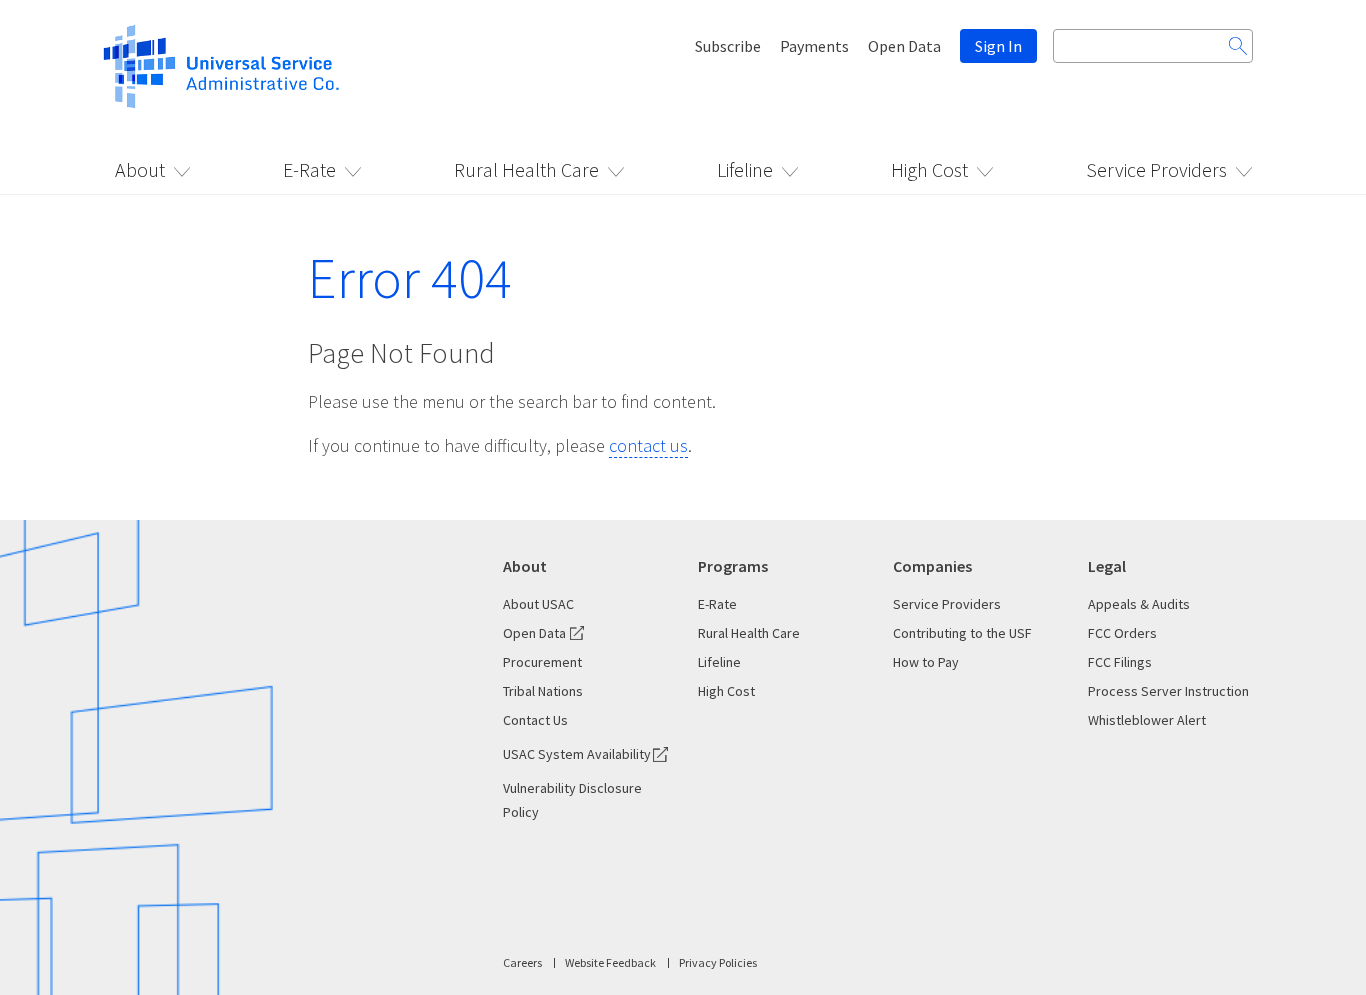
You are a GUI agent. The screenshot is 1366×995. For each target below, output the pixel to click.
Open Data (904, 46)
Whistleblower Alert (1147, 720)
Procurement (542, 662)
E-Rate (309, 169)
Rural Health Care (526, 169)
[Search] (1238, 46)
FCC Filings (1120, 662)
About (140, 169)
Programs (733, 566)
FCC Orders (1122, 633)
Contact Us (535, 720)
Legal (1107, 566)
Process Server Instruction (1168, 691)
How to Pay (926, 662)
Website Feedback (610, 962)
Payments (814, 46)
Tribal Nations (543, 691)
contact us (648, 445)
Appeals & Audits (1139, 604)
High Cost (929, 169)
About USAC (538, 604)
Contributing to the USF (962, 633)
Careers (522, 962)
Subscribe (728, 46)
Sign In (998, 46)
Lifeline (745, 169)
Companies (932, 566)
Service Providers (1156, 169)
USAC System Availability (577, 754)
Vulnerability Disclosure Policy (572, 800)
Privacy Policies (718, 962)
